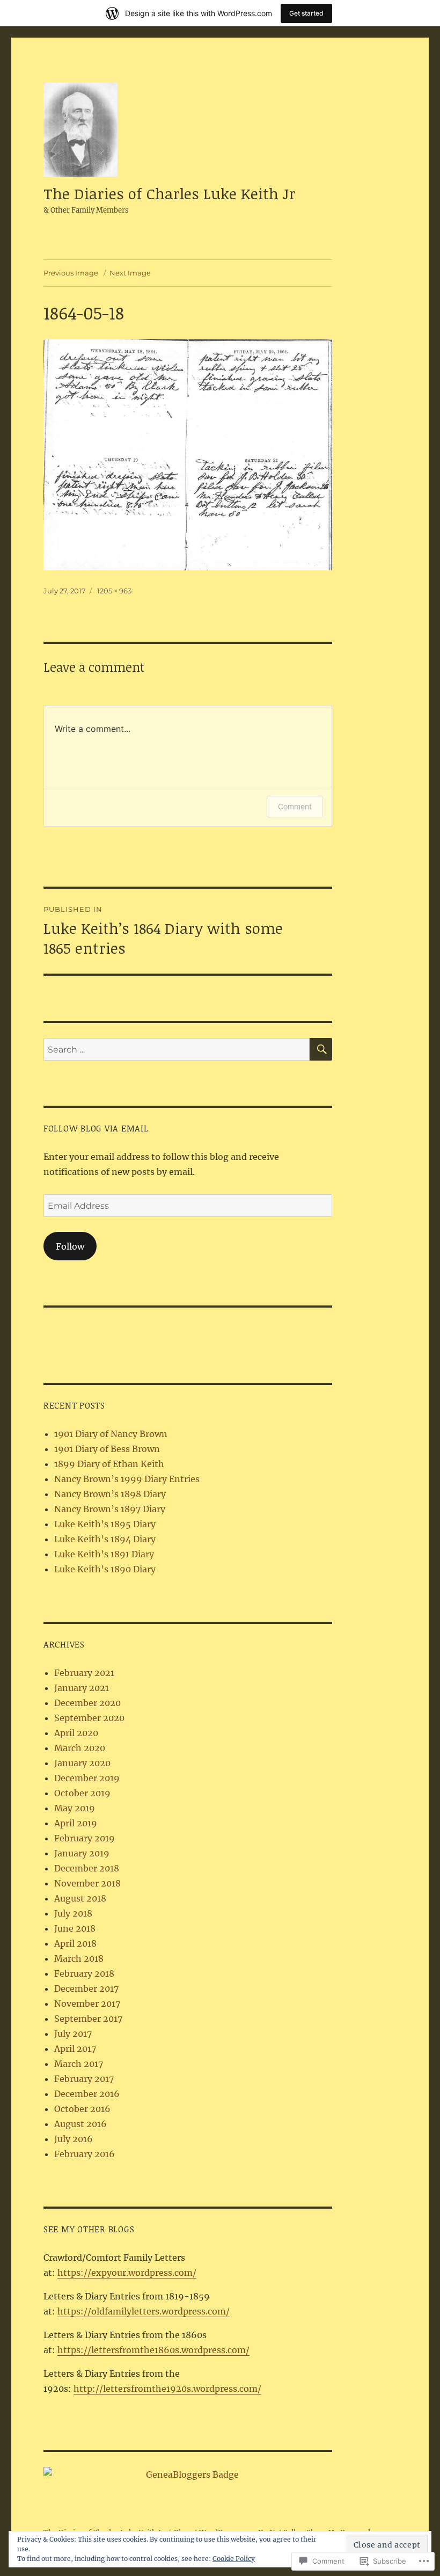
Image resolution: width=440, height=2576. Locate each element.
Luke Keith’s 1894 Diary (105, 1539)
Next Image (130, 273)
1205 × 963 (114, 591)
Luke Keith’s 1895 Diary (105, 1524)
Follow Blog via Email (96, 1128)
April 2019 (76, 1823)
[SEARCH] (321, 1049)
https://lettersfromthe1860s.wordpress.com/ (153, 2350)
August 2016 (80, 2124)
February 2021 (84, 1673)
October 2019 (82, 1793)
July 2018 (73, 1913)
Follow (70, 1246)
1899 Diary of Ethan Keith (109, 1464)
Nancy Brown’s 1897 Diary (110, 1509)
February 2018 (84, 1973)
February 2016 (85, 2154)
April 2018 (75, 1943)
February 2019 (85, 1838)
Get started (306, 13)
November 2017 (87, 2004)
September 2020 (89, 1718)
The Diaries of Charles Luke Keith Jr (170, 193)
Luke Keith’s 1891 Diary (104, 1554)
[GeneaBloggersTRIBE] (188, 2475)
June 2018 (75, 1928)
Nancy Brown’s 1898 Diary (110, 1494)
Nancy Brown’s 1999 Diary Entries (127, 1479)
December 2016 (87, 2094)
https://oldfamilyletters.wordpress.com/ (144, 2311)
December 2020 (87, 1703)
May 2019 (75, 1808)
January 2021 (82, 1688)
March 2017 (79, 2064)
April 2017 (75, 2049)
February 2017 (84, 2079)
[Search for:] (177, 1049)
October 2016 (82, 2109)
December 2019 (87, 1778)
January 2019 (82, 1853)
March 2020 (80, 1748)
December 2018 (87, 1868)
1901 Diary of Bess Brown (107, 1449)
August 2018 (80, 1898)
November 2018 (87, 1883)
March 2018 (79, 1958)
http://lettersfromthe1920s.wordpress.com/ (167, 2389)
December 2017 (86, 1989)
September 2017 (88, 2019)
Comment (295, 806)
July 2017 (73, 2034)
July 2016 (74, 2139)
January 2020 (82, 1763)
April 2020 (76, 1733)
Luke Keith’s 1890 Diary (105, 1569)
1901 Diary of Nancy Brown (111, 1434)
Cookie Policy (234, 2559)
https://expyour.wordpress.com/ (127, 2273)
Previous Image (71, 273)
